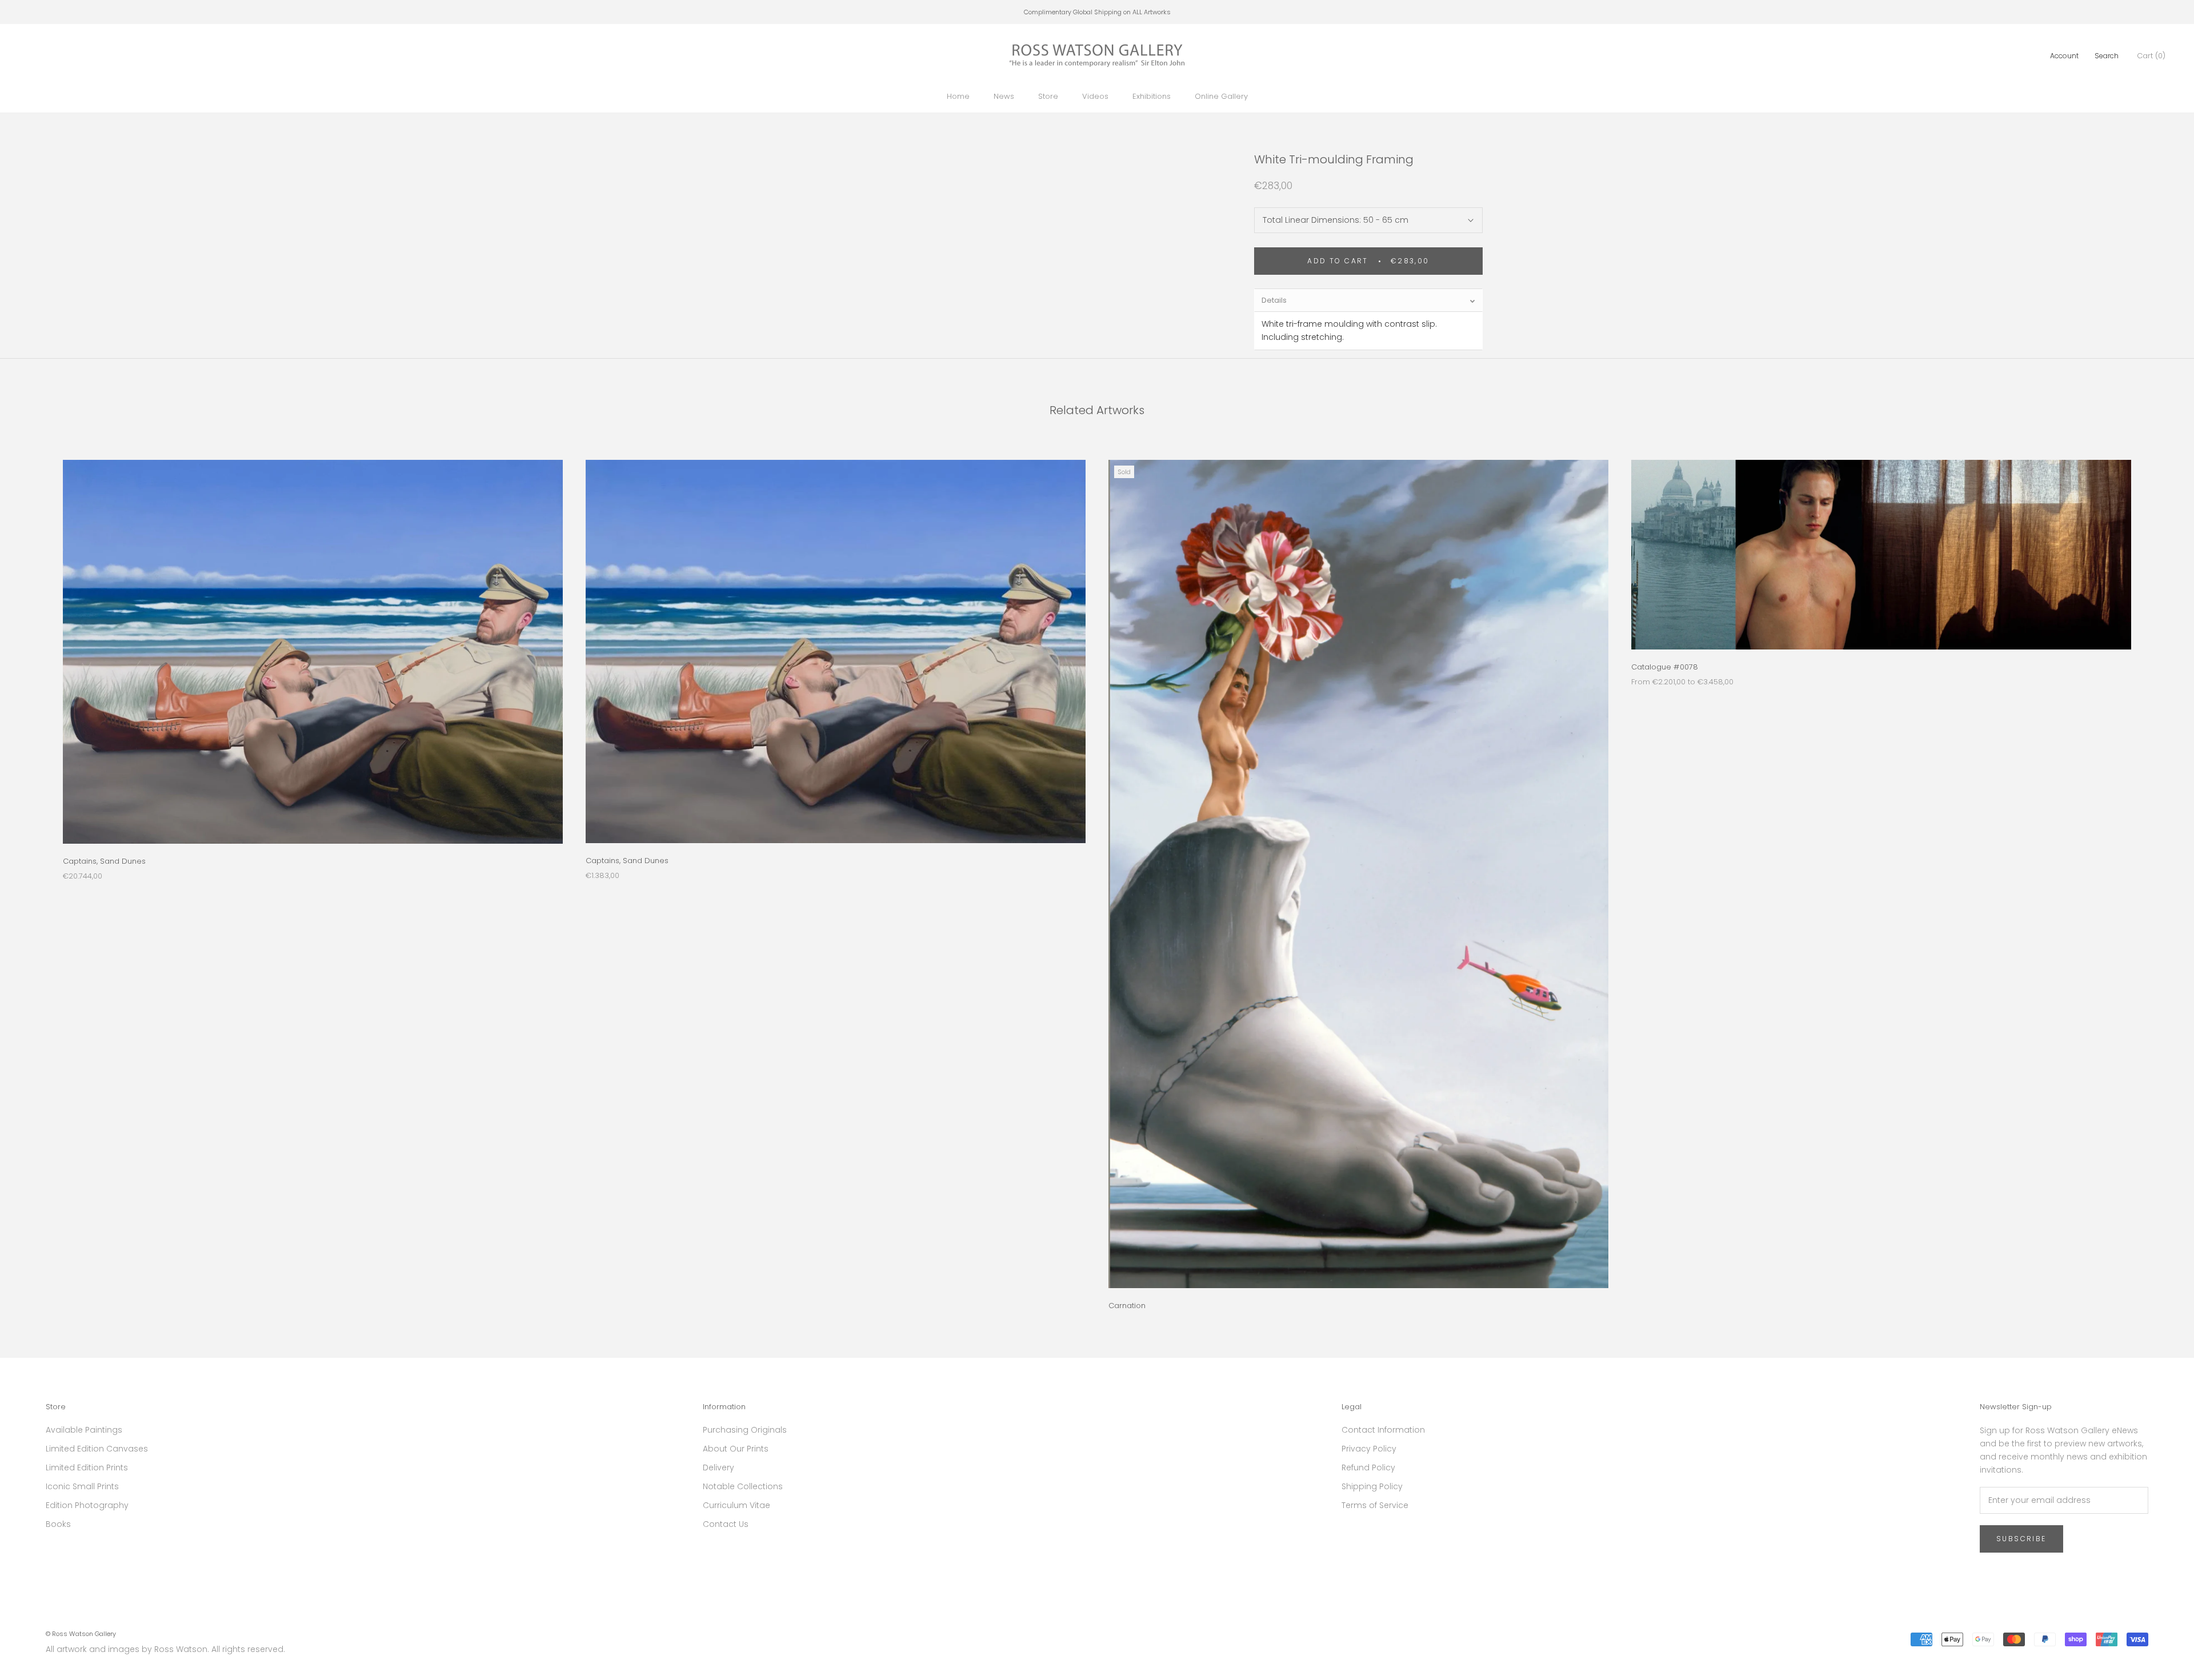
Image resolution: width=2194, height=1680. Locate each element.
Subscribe (2021, 1539)
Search (2107, 56)
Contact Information (1383, 1430)
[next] (2158, 873)
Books (58, 1524)
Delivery (718, 1468)
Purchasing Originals (745, 1430)
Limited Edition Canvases (97, 1449)
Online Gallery (1221, 96)
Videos (1095, 96)
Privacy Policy (1369, 1449)
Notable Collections (743, 1486)
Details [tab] (1274, 300)
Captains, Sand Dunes (104, 861)
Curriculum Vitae (736, 1505)
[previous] (36, 873)
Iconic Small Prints (82, 1486)
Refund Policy (1368, 1468)
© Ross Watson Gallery (81, 1634)
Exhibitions (1152, 96)
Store (1048, 96)
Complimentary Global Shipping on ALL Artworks (1097, 12)
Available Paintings (84, 1430)
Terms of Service (1375, 1505)
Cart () (2151, 56)
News (1004, 96)
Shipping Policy (1372, 1486)
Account (2064, 56)
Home (958, 96)
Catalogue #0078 (1665, 667)
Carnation (1127, 1306)
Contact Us (726, 1524)
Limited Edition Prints (87, 1468)
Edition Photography (87, 1505)
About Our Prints (736, 1449)
